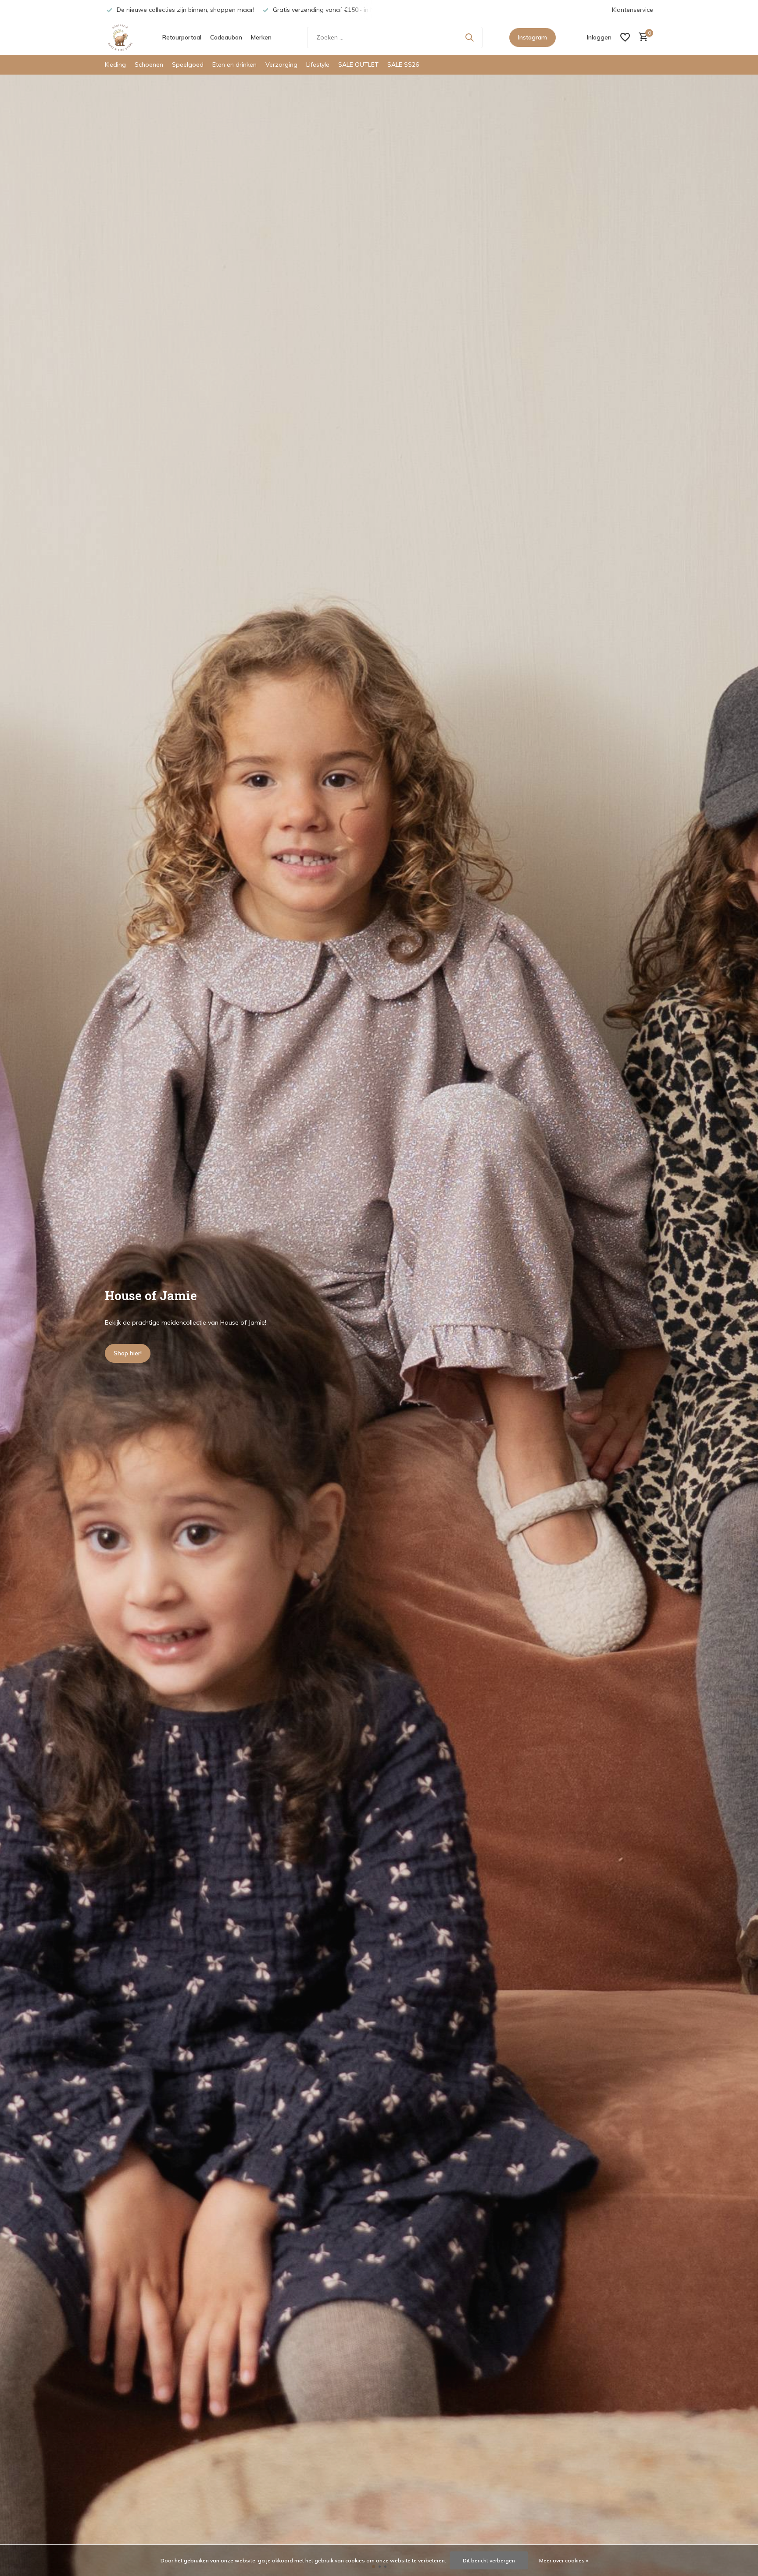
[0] (641, 38)
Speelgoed (188, 64)
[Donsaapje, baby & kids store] (120, 37)
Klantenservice (633, 10)
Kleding (115, 64)
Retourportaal (182, 37)
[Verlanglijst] (625, 37)
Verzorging (281, 64)
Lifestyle (318, 64)
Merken (261, 37)
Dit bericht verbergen (489, 2560)
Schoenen (149, 64)
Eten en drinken (234, 64)
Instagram (533, 37)
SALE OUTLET (358, 64)
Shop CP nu (130, 1353)
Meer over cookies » (564, 2560)
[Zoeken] (469, 37)
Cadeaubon (226, 37)
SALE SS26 (403, 64)
